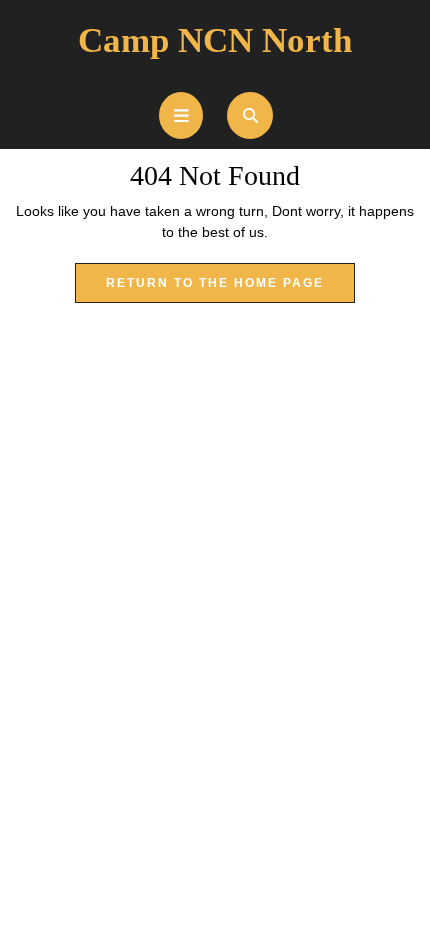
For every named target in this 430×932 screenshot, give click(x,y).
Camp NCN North (215, 40)
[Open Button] (181, 115)
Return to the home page (230, 289)
